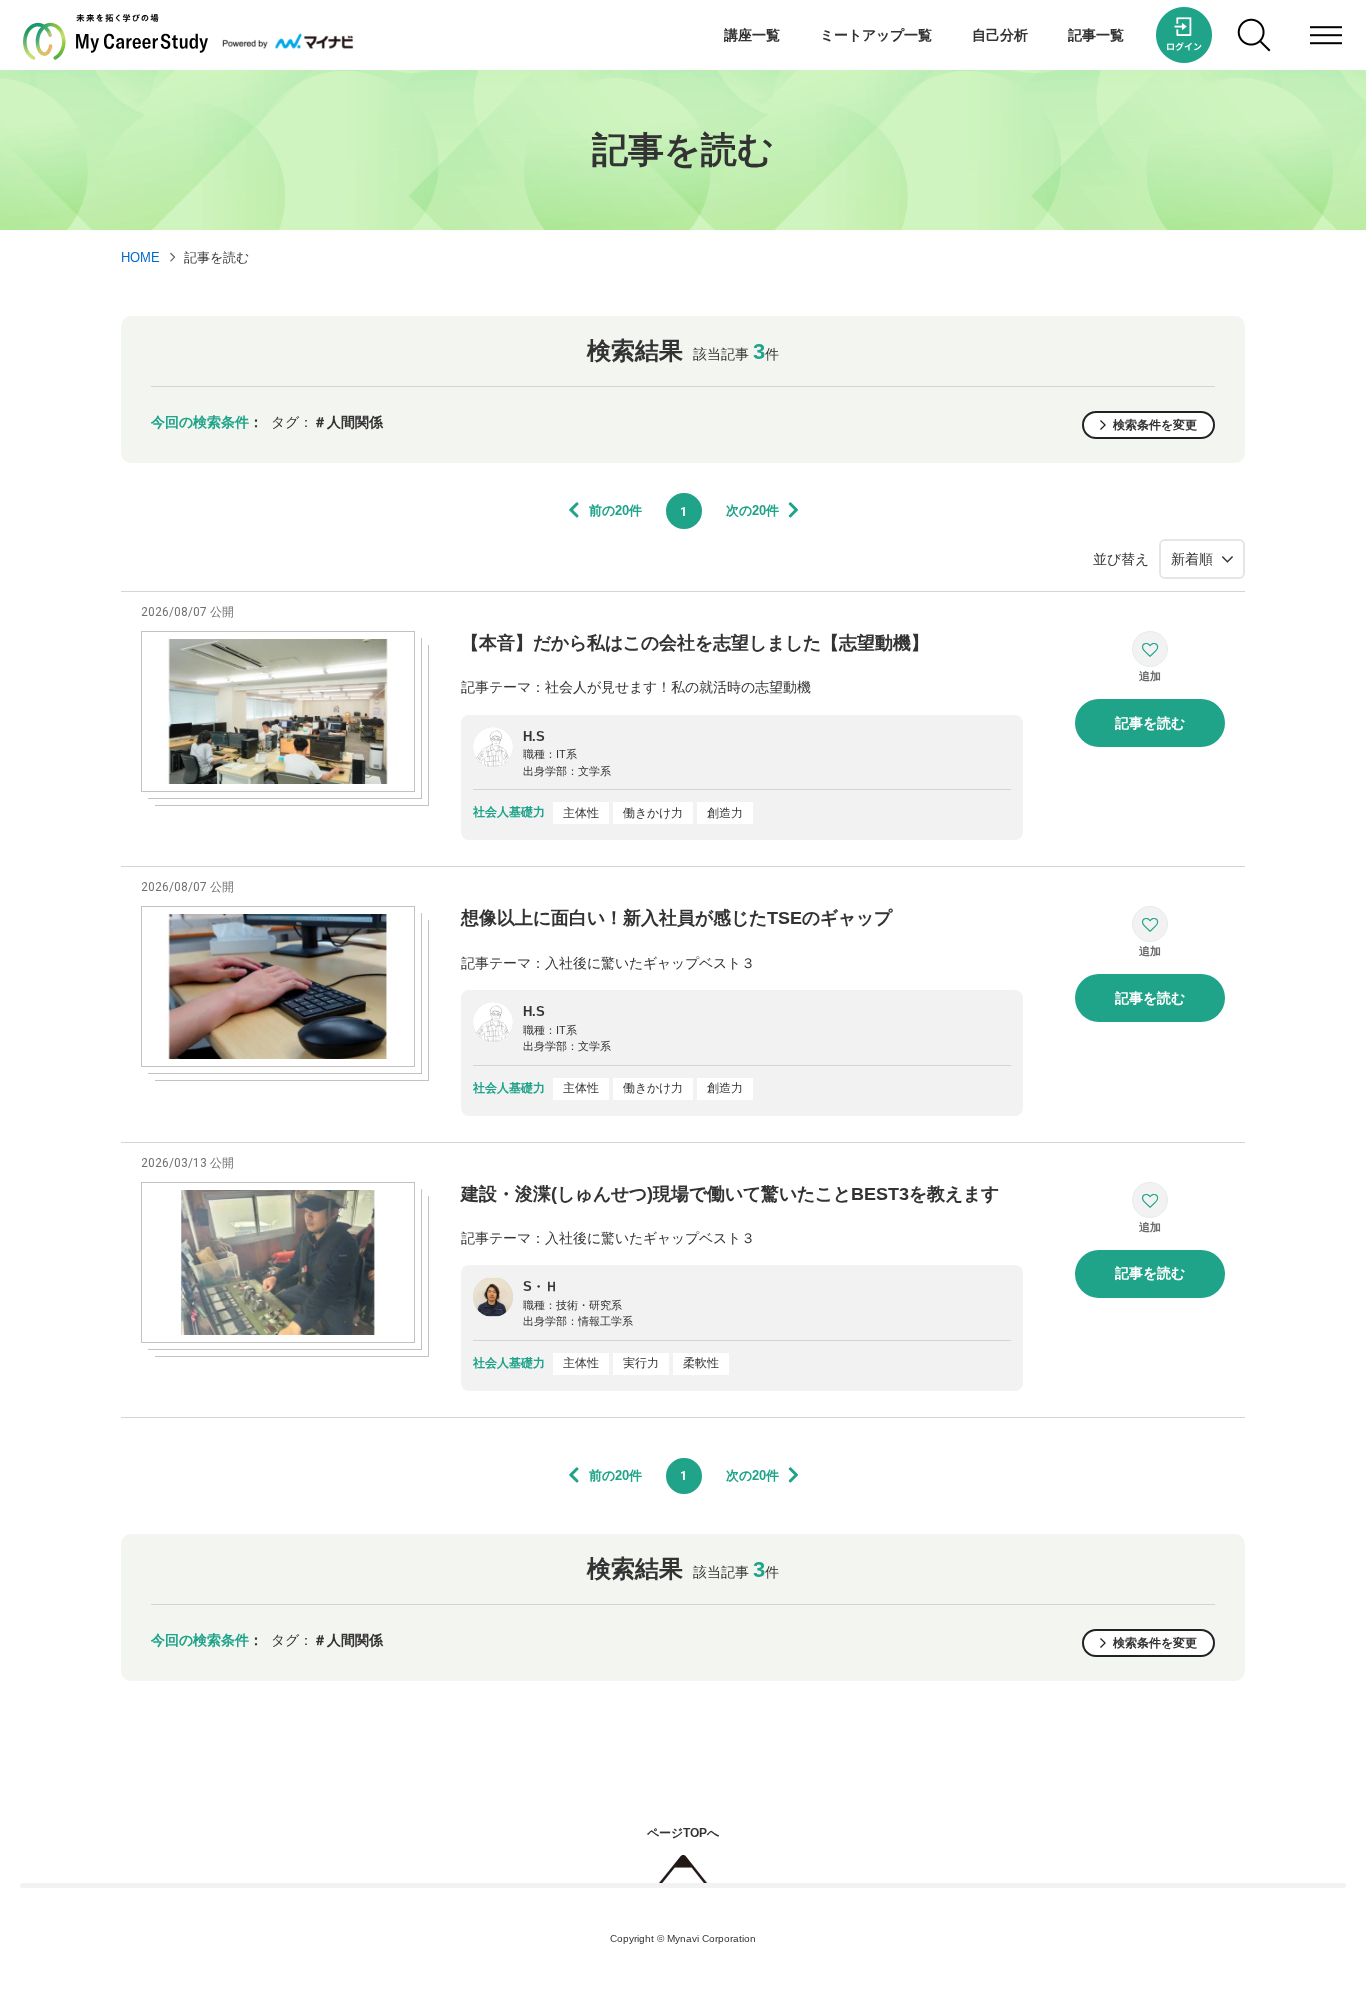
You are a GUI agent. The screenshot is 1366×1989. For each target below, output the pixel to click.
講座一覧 (752, 35)
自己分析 (1000, 35)
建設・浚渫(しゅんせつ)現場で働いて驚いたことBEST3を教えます (730, 1194)
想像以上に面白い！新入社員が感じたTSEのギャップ (676, 918)
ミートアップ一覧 (876, 35)
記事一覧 (1096, 35)
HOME (140, 257)
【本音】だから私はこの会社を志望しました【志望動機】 (695, 643)
